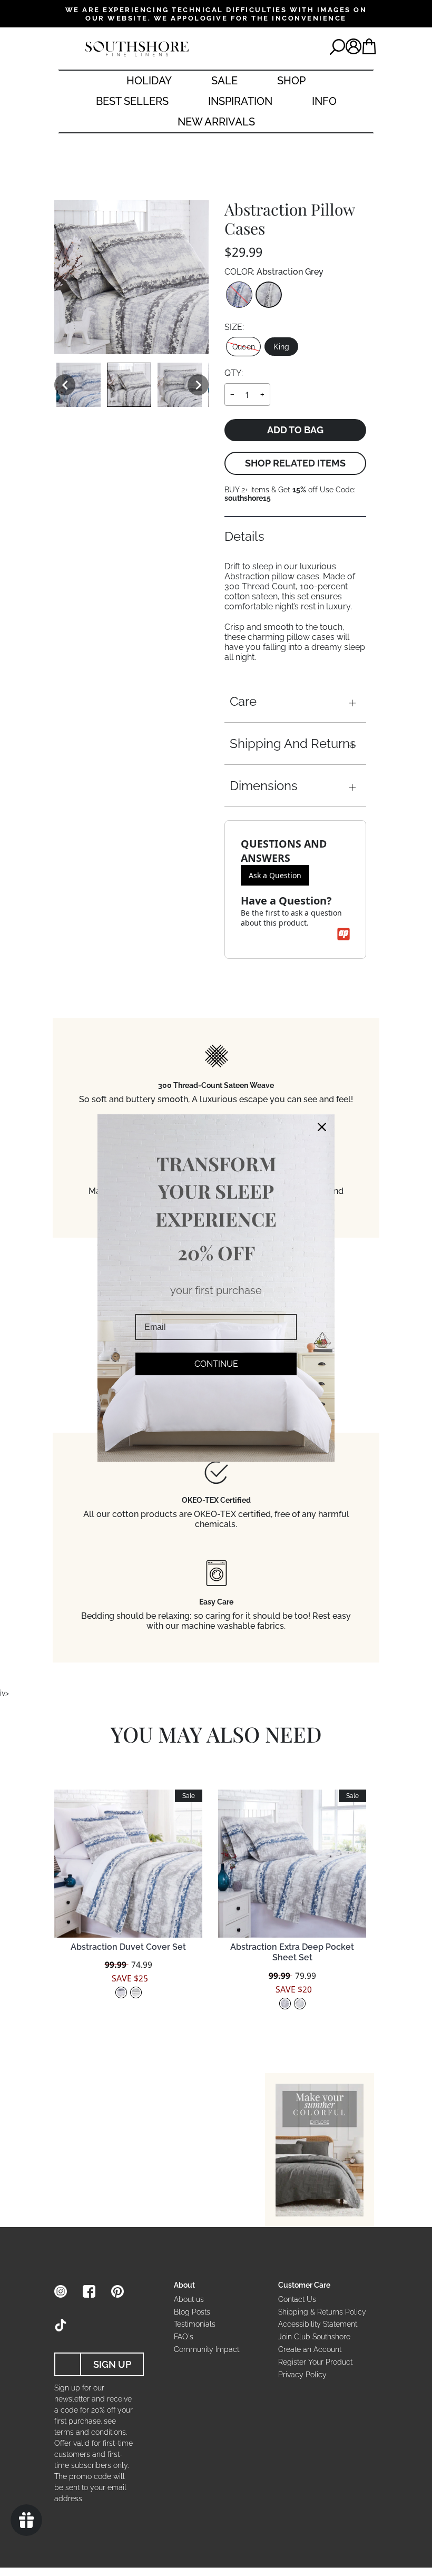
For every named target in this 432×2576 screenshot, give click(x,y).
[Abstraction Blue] (239, 295)
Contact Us (297, 2299)
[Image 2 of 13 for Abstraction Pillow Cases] (129, 385)
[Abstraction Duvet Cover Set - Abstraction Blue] (121, 1992)
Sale (224, 81)
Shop (291, 81)
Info (324, 101)
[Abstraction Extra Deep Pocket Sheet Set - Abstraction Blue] (285, 2004)
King (281, 347)
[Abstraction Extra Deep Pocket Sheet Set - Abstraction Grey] (300, 2004)
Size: (234, 327)
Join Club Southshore (314, 2337)
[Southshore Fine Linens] (137, 49)
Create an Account (310, 2349)
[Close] (322, 1127)
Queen (244, 347)
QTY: (234, 373)
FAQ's (184, 2337)
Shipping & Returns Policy (322, 2312)
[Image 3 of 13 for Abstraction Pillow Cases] (180, 385)
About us (189, 2299)
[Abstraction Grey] (269, 295)
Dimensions (264, 786)
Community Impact (207, 2349)
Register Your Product (315, 2362)
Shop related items (295, 463)
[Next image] (198, 385)
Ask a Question (275, 875)
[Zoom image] (131, 277)
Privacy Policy (302, 2375)
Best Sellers (132, 101)
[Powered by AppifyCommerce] (343, 934)
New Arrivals (216, 122)
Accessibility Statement (318, 2324)
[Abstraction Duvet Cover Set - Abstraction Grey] (136, 1992)
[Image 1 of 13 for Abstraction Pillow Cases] (78, 385)
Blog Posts (192, 2312)
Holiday (149, 81)
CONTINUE (216, 1364)
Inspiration (240, 101)
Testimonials (195, 2324)
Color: (274, 272)
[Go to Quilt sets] (320, 2150)
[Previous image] (65, 385)
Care (243, 701)
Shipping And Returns (293, 743)
